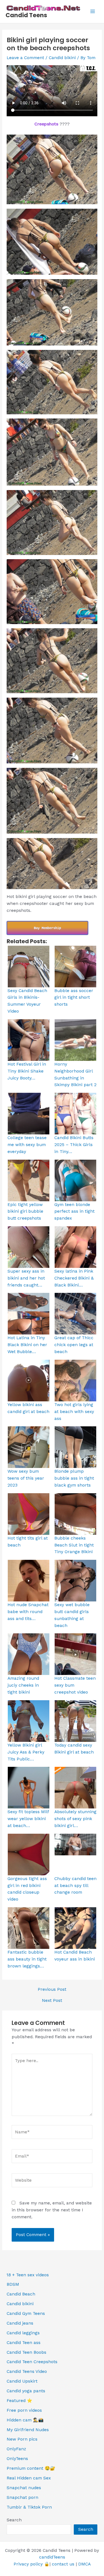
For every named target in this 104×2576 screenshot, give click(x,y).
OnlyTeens (17, 2459)
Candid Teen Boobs (26, 2352)
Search (14, 2520)
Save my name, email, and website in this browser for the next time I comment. (52, 2210)
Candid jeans (20, 2323)
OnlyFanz (16, 2449)
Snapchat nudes (24, 2488)
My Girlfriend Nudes (28, 2430)
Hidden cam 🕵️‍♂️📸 (25, 2420)
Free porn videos (24, 2410)
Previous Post (52, 1990)
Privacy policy (28, 2564)
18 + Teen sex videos (28, 2275)
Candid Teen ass (24, 2343)
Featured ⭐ (19, 2401)
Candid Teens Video (27, 2371)
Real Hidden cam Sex (29, 2478)
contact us (63, 2564)
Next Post (52, 2001)
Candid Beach (21, 2294)
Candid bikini (62, 58)
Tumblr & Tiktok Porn (29, 2507)
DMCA (84, 2564)
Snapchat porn (22, 2497)
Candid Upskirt (22, 2381)
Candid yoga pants (26, 2391)
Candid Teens (26, 15)
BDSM (13, 2284)
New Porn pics (22, 2439)
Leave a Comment (25, 58)
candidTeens (52, 2557)
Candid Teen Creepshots (32, 2362)
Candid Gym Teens (26, 2313)
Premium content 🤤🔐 (31, 2468)
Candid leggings (23, 2333)
